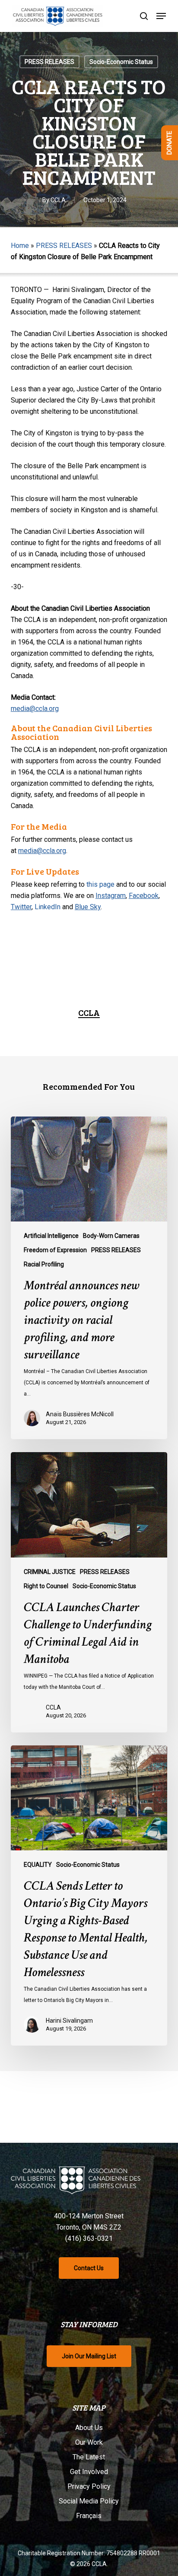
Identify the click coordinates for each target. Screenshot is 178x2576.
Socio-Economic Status (121, 62)
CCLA (58, 200)
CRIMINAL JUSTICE (50, 1572)
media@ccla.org (35, 709)
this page (100, 884)
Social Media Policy (89, 2501)
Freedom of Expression (55, 1250)
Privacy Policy (89, 2486)
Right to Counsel (46, 1586)
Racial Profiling (44, 1264)
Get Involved (89, 2472)
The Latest (89, 2457)
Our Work (89, 2442)
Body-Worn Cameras (111, 1236)
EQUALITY (38, 1865)
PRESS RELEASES (49, 62)
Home (20, 246)
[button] (161, 16)
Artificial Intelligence (51, 1236)
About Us (89, 2428)
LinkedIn (48, 907)
